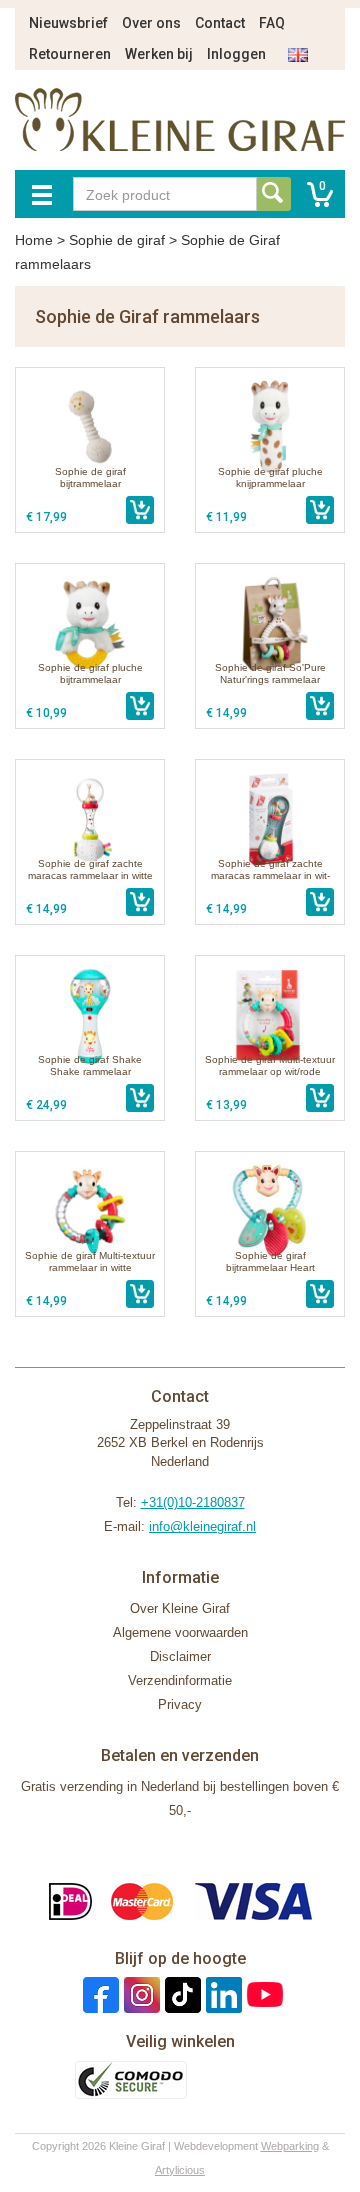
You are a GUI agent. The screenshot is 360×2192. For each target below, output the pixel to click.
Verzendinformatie (180, 1680)
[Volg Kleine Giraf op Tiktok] (180, 1994)
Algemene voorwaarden (180, 1632)
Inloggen (236, 54)
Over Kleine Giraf (180, 1608)
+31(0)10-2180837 (193, 1502)
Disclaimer (180, 1656)
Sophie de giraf (117, 240)
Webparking (290, 2146)
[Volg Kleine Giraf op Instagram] (139, 1994)
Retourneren (70, 54)
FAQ (272, 23)
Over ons (151, 23)
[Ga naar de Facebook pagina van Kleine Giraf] (98, 1994)
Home (34, 240)
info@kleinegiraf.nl (202, 1526)
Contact (220, 23)
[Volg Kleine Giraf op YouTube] (262, 1994)
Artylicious (180, 2170)
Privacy (180, 1704)
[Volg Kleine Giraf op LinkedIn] (221, 1994)
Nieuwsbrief (68, 23)
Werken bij (159, 54)
